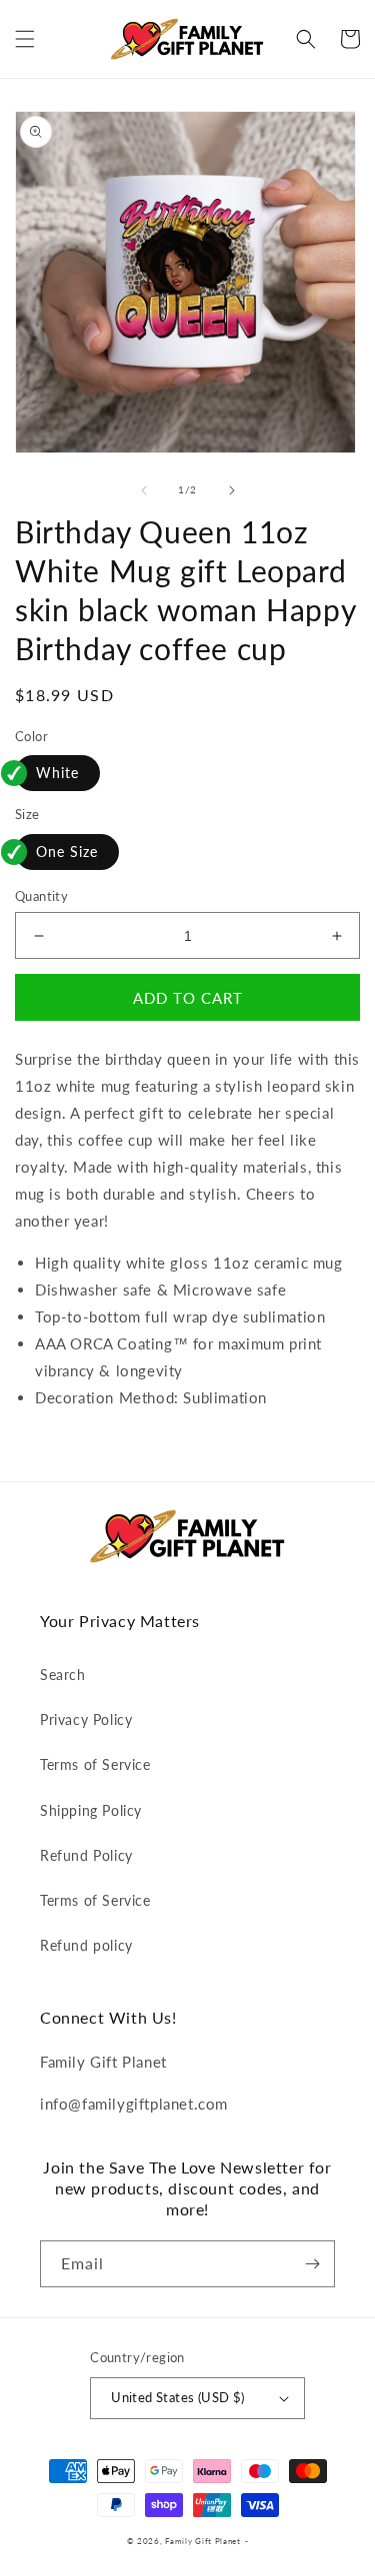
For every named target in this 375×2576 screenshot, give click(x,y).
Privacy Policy (86, 1719)
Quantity (41, 896)
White (57, 773)
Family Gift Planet (203, 2541)
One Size (67, 852)
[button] (25, 39)
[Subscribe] (312, 2264)
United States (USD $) (177, 2397)
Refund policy (86, 1945)
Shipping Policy (91, 1810)
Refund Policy (86, 1855)
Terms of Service (95, 1764)
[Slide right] (232, 490)
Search (63, 1675)
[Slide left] (144, 490)
